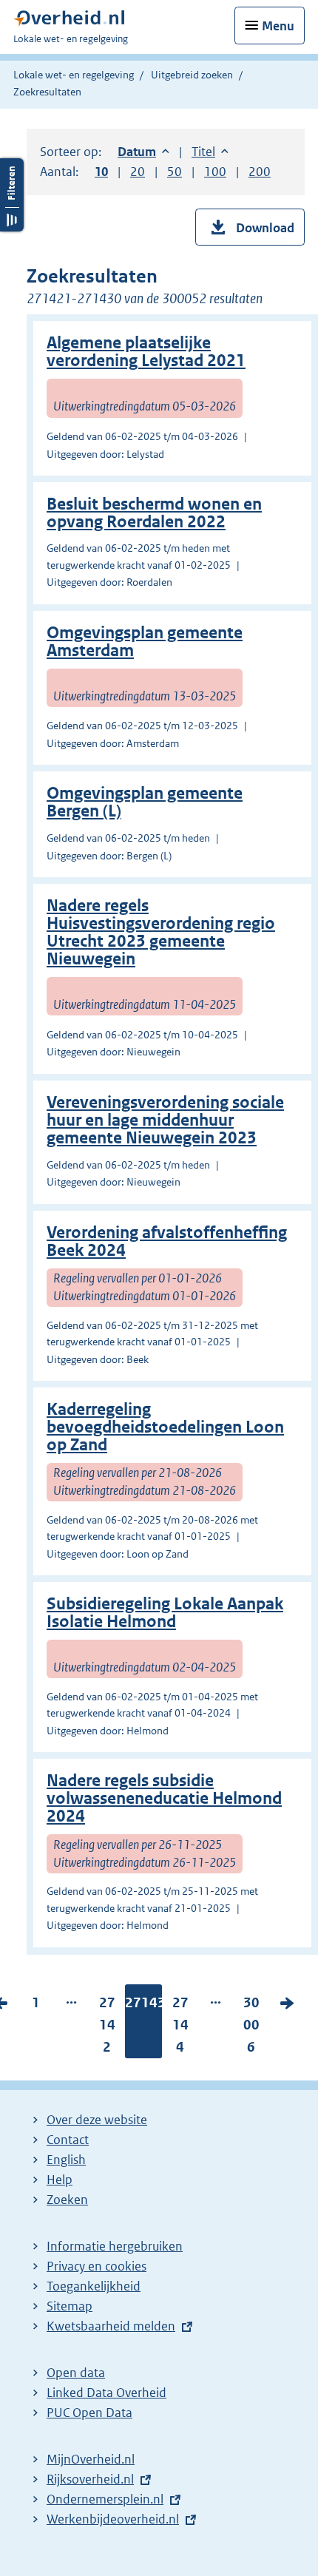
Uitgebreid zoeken (192, 75)
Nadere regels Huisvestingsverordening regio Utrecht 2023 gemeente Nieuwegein (161, 932)
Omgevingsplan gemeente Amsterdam (145, 642)
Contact (68, 2140)
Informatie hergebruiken (115, 2246)
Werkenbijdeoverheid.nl (113, 2519)
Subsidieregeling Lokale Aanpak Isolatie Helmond (165, 1613)
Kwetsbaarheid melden (111, 2326)
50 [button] (175, 172)
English (66, 2160)
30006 (251, 2028)
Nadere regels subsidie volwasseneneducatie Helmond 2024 (164, 1798)
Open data (76, 2373)
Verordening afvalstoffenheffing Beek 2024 (167, 1241)
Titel (210, 152)
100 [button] (215, 172)
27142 (107, 2028)
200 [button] (260, 172)
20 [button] (138, 172)
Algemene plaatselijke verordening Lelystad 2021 (146, 352)
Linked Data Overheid (106, 2393)
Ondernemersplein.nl (105, 2499)
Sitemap (70, 2306)
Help (60, 2180)
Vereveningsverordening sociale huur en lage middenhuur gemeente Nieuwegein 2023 (165, 1120)
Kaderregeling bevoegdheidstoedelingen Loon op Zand (165, 1427)
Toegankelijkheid (94, 2286)
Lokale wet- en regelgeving (74, 75)
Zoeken (67, 2200)
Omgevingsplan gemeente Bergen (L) (145, 802)
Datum (143, 152)
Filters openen (12, 195)
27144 (180, 2028)
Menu (278, 26)
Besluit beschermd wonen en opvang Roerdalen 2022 (154, 513)
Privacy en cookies (97, 2266)
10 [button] (101, 172)
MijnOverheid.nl (91, 2459)
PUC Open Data (89, 2413)
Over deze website (97, 2120)
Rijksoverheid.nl (90, 2479)
